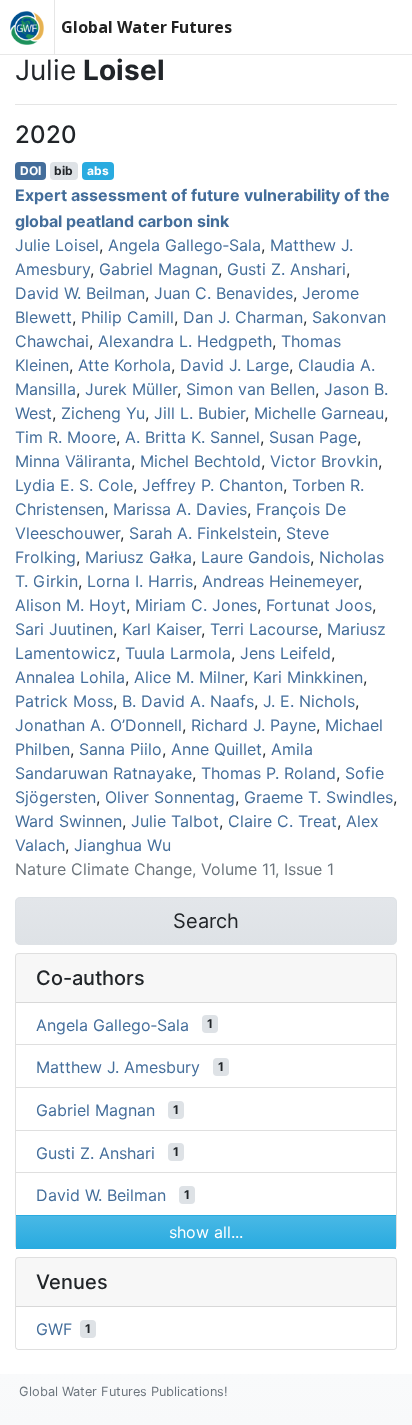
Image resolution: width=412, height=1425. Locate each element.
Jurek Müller (131, 389)
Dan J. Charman (243, 317)
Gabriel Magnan (158, 269)
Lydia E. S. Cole (74, 485)
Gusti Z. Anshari (286, 269)
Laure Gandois (255, 557)
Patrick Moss (64, 701)
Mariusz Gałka (138, 557)
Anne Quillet (216, 749)
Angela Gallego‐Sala (184, 245)
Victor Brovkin (324, 461)
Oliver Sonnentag (170, 797)
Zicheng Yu (103, 413)
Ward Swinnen (68, 821)
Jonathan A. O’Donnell (98, 725)
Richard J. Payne (253, 725)
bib (63, 170)
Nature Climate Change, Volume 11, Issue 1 (174, 869)
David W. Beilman (80, 293)
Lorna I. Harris (140, 581)
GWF (54, 1329)
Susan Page (313, 437)
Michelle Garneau (319, 413)
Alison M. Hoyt (70, 605)
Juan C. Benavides (223, 293)
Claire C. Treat (282, 821)
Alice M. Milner (189, 677)
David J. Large (234, 365)
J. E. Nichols (309, 701)
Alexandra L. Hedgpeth (185, 341)
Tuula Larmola (178, 653)
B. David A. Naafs (188, 701)
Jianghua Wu (122, 845)
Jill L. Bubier (199, 413)
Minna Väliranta (73, 461)
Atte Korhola (124, 365)
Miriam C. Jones (196, 605)
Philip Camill (127, 317)
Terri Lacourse (264, 629)
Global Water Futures (146, 27)
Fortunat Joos (319, 605)
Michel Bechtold (200, 461)
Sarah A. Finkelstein (203, 533)
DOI (30, 170)
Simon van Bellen (250, 389)
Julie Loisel (57, 245)
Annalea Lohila (70, 677)
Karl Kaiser (161, 629)
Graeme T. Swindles (318, 797)
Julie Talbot (175, 821)
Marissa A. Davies (180, 509)
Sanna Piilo (120, 749)
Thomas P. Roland (268, 773)
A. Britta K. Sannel (192, 437)
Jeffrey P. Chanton (212, 485)
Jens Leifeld (285, 653)
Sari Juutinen (64, 629)
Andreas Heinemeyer (280, 581)
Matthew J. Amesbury (118, 1067)
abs (98, 170)
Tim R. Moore (65, 437)
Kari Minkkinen (308, 677)
